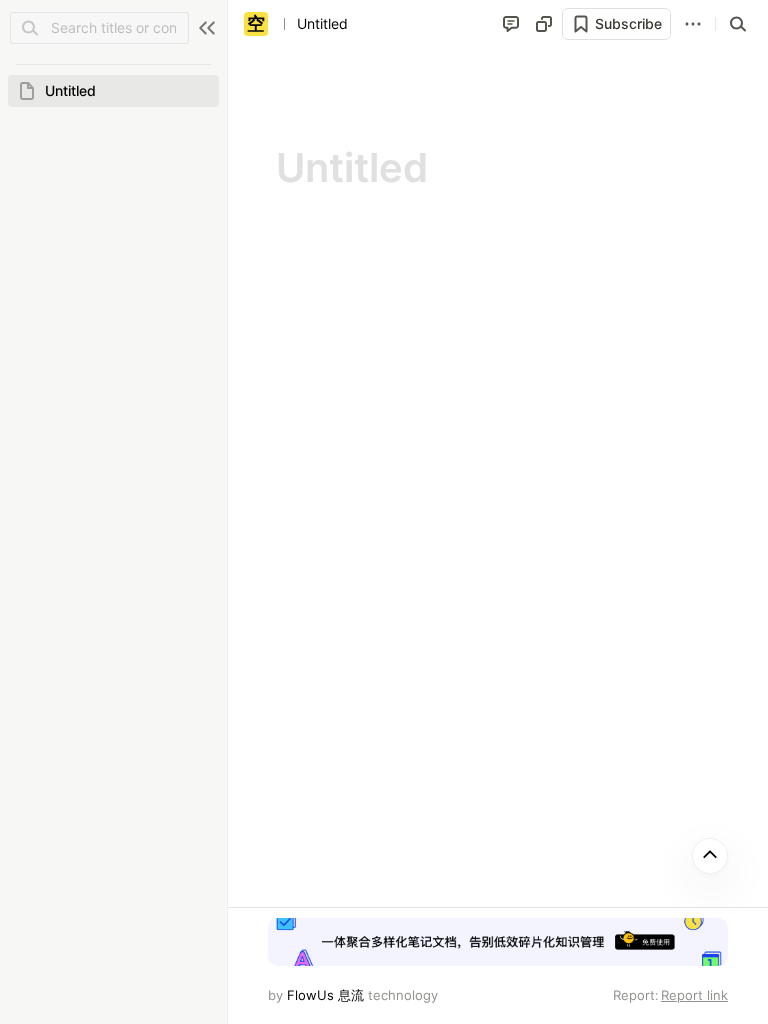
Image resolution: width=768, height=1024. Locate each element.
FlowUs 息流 (325, 995)
